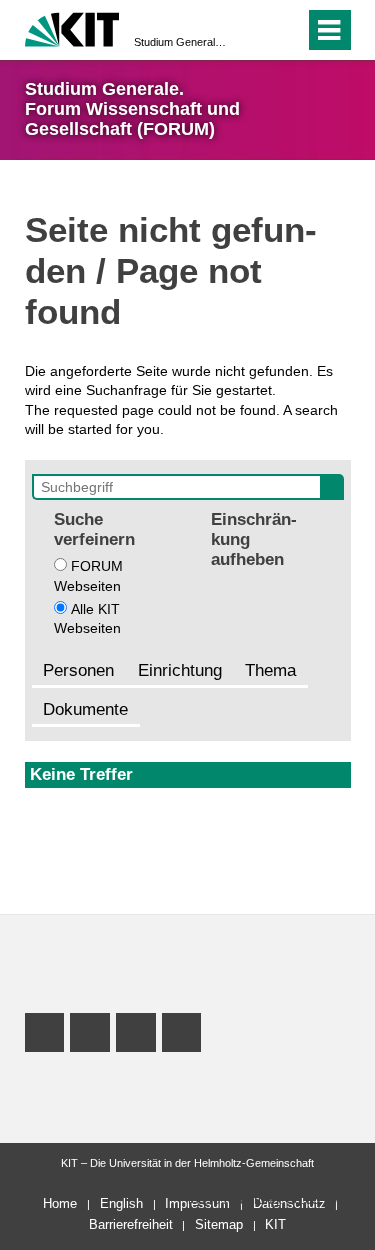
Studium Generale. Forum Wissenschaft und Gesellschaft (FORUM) (181, 42)
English (121, 1203)
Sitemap (219, 1224)
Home (60, 1203)
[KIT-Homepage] (72, 27)
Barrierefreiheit (131, 1224)
